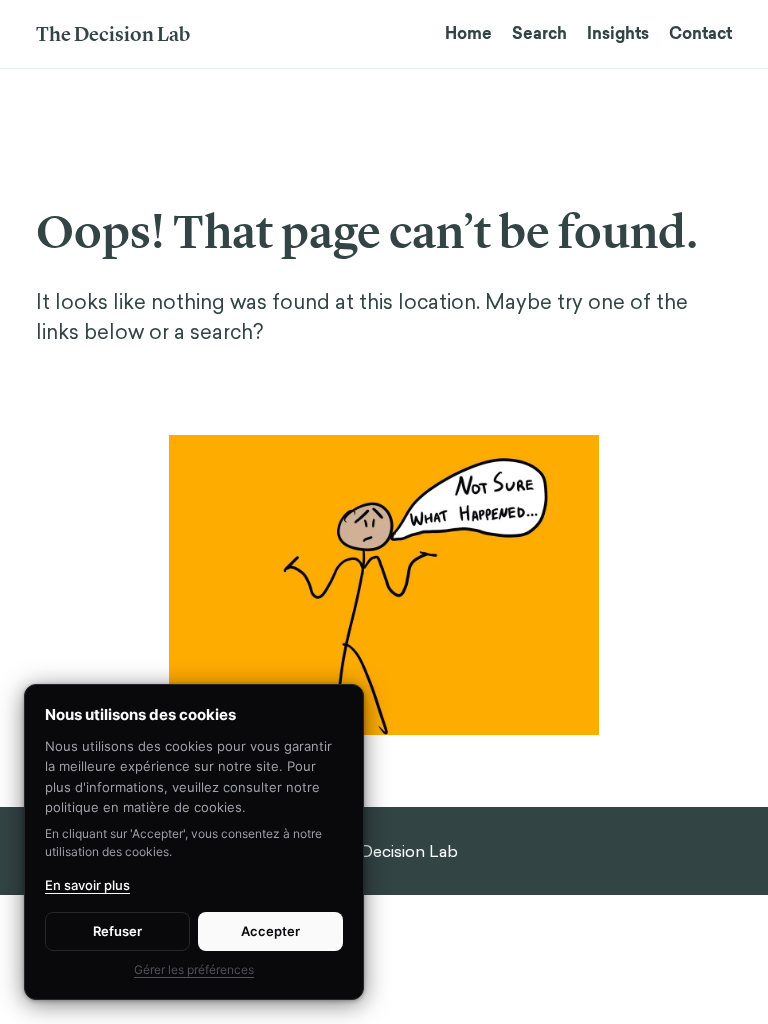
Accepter (270, 931)
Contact (700, 33)
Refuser (117, 931)
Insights (618, 33)
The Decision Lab (113, 34)
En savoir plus (87, 885)
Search (539, 33)
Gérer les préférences (194, 969)
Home (468, 33)
